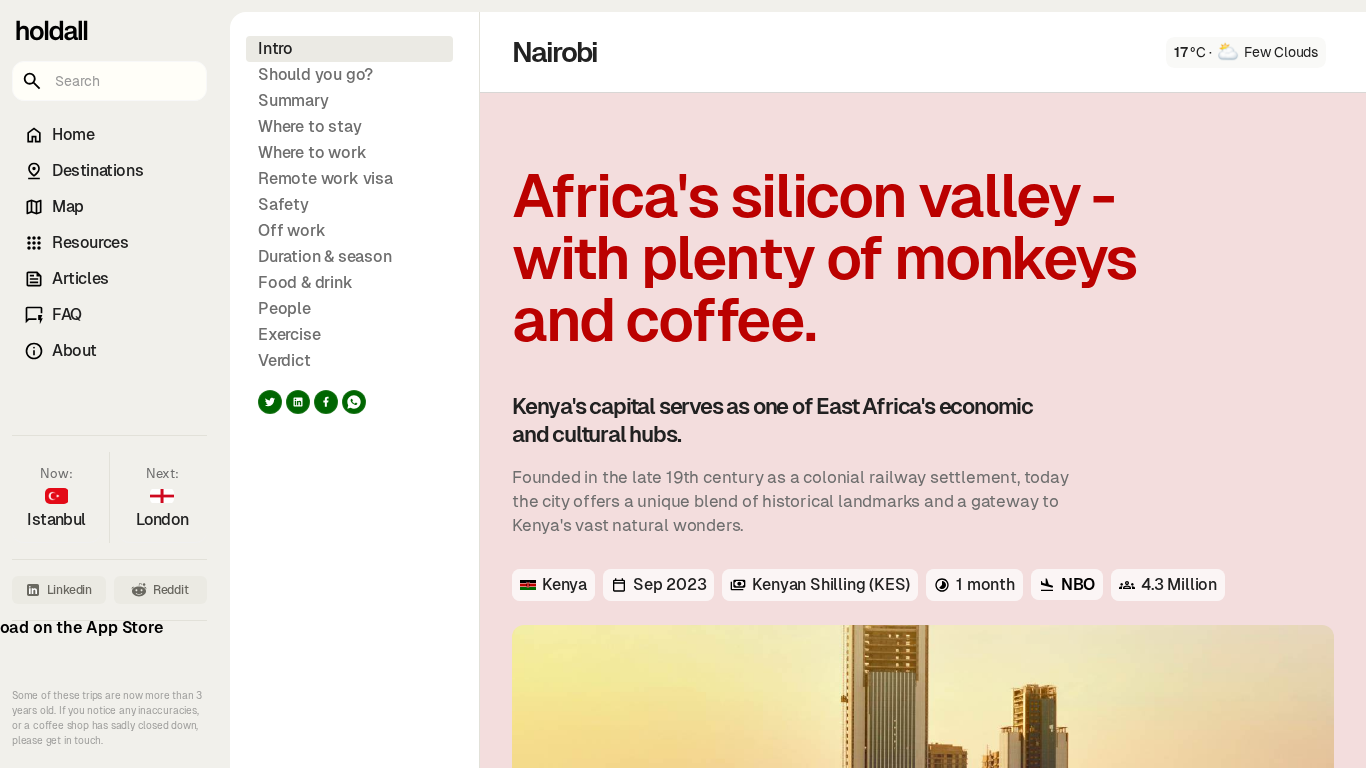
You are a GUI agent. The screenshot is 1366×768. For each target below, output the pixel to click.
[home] (50, 30)
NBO (1078, 584)
